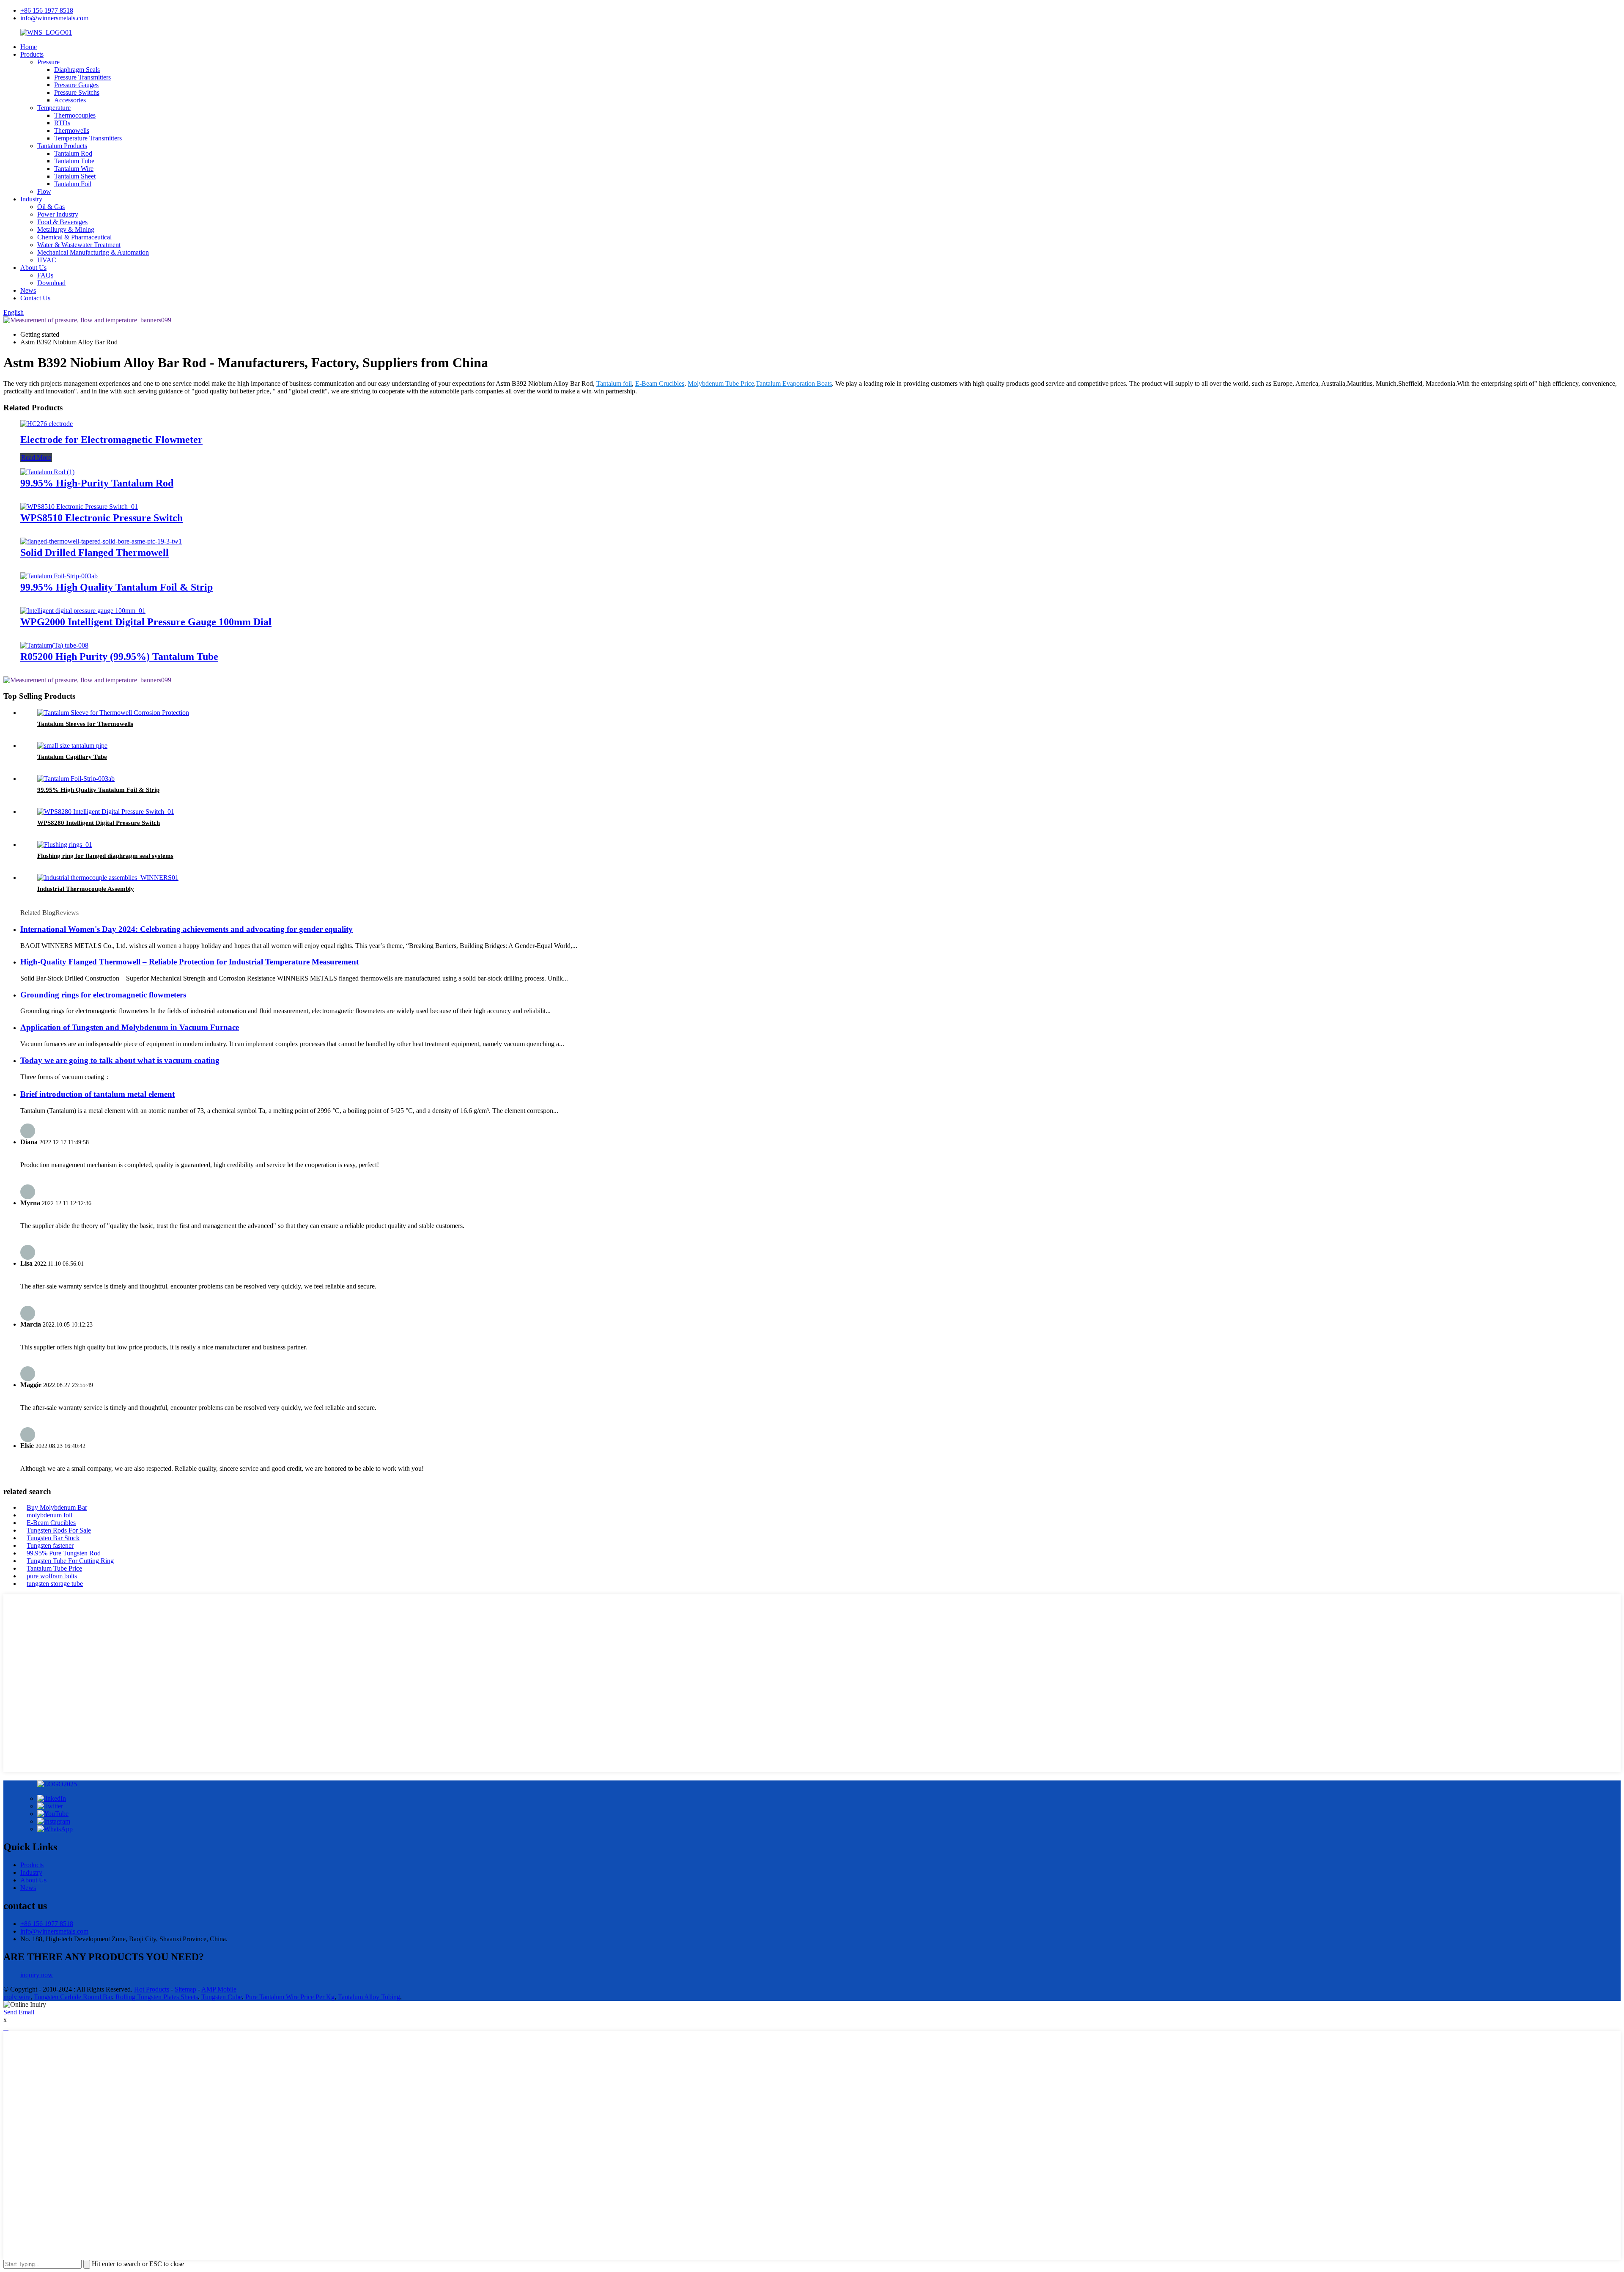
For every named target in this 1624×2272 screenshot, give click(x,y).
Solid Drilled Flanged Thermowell (95, 552)
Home (29, 47)
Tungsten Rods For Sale (59, 1530)
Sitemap (185, 1989)
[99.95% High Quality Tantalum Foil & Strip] (59, 576)
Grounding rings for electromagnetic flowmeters (103, 995)
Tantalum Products (62, 146)
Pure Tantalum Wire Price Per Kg (290, 1997)
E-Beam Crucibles (660, 383)
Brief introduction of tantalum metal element (97, 1094)
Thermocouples (75, 115)
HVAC (47, 260)
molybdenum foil (49, 1515)
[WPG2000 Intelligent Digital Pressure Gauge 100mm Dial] (83, 611)
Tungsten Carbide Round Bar (73, 1997)
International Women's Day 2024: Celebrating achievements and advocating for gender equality (187, 929)
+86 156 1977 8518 (47, 10)
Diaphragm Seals (77, 70)
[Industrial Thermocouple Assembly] (108, 878)
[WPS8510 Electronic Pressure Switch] (79, 507)
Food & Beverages (62, 222)
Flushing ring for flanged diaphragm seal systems (105, 856)
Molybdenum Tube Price (721, 383)
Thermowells (72, 130)
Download (51, 283)
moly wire (17, 1997)
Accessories (70, 100)
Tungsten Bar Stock (53, 1538)
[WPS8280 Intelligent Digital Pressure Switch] (106, 812)
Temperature (54, 108)
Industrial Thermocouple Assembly (86, 889)
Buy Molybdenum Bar (57, 1507)
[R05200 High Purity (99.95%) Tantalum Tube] (54, 645)
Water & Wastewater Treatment (79, 245)
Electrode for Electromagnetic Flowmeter (111, 440)
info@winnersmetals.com (54, 18)
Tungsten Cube (222, 1997)
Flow (44, 191)
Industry (31, 199)
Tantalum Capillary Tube (72, 757)
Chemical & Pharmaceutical (74, 237)
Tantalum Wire (74, 169)
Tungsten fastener (50, 1545)
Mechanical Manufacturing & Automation (93, 252)
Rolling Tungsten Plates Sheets (157, 1997)
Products (32, 54)
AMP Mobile (219, 1989)
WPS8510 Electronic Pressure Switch (101, 518)
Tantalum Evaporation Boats (794, 383)
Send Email (19, 2012)
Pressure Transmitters (82, 77)
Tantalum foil (614, 383)
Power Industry (58, 214)
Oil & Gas (51, 207)
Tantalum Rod (73, 153)
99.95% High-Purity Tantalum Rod (97, 483)
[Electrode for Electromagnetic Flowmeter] (47, 424)
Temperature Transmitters (88, 138)
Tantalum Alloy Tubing (369, 1997)
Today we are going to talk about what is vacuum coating (120, 1060)
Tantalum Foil (73, 184)
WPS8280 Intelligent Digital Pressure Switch (99, 823)
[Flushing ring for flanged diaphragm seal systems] (65, 845)
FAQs (45, 275)
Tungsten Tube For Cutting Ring (70, 1561)
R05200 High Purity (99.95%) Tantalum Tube (119, 657)
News (28, 290)
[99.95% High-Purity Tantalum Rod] (47, 472)
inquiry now (37, 1975)
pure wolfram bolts (52, 1576)
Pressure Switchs (77, 92)
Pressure (48, 62)
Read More (36, 457)
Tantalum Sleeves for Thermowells (85, 724)
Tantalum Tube (74, 161)
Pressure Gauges (76, 85)
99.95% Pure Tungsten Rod (64, 1553)
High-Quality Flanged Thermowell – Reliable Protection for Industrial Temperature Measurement (189, 962)
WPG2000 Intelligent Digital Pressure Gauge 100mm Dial (146, 622)
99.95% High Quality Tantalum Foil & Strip (117, 587)
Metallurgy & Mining (66, 229)
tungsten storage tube (55, 1584)
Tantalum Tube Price (54, 1568)
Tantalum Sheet (75, 176)
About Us (33, 268)
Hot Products (152, 1989)
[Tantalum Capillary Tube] (72, 746)
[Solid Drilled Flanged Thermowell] (101, 541)
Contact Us (35, 298)
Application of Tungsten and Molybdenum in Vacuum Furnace (130, 1027)
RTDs (62, 123)
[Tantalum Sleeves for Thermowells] (113, 713)
